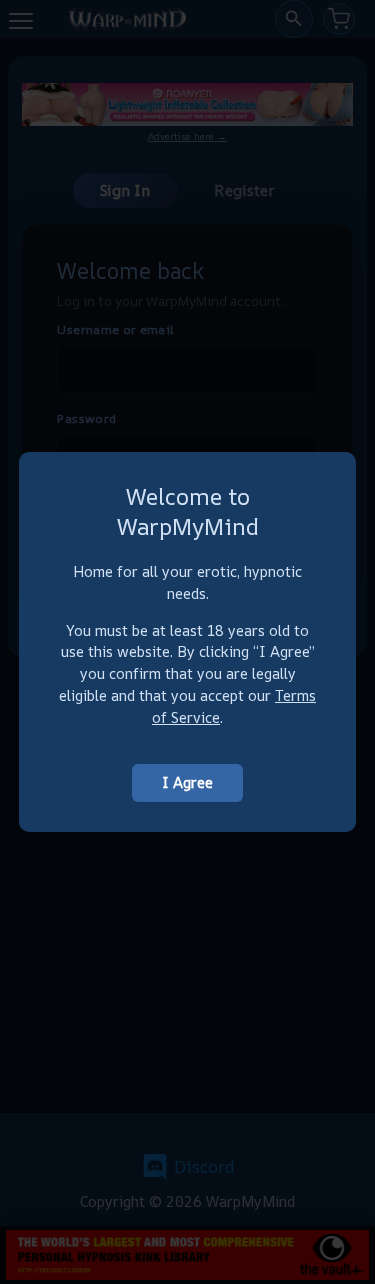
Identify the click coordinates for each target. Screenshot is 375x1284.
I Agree (187, 782)
